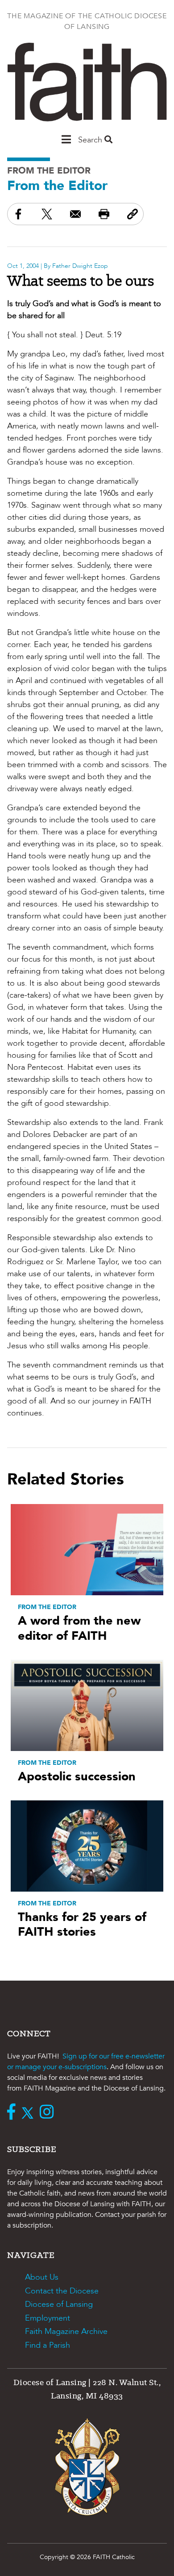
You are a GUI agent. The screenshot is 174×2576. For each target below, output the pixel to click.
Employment (48, 2318)
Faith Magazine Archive (66, 2331)
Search (91, 140)
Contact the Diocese (62, 2291)
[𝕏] (30, 2113)
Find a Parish (48, 2345)
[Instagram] (49, 2113)
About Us (42, 2277)
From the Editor (49, 171)
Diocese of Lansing (59, 2304)
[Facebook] (13, 2113)
